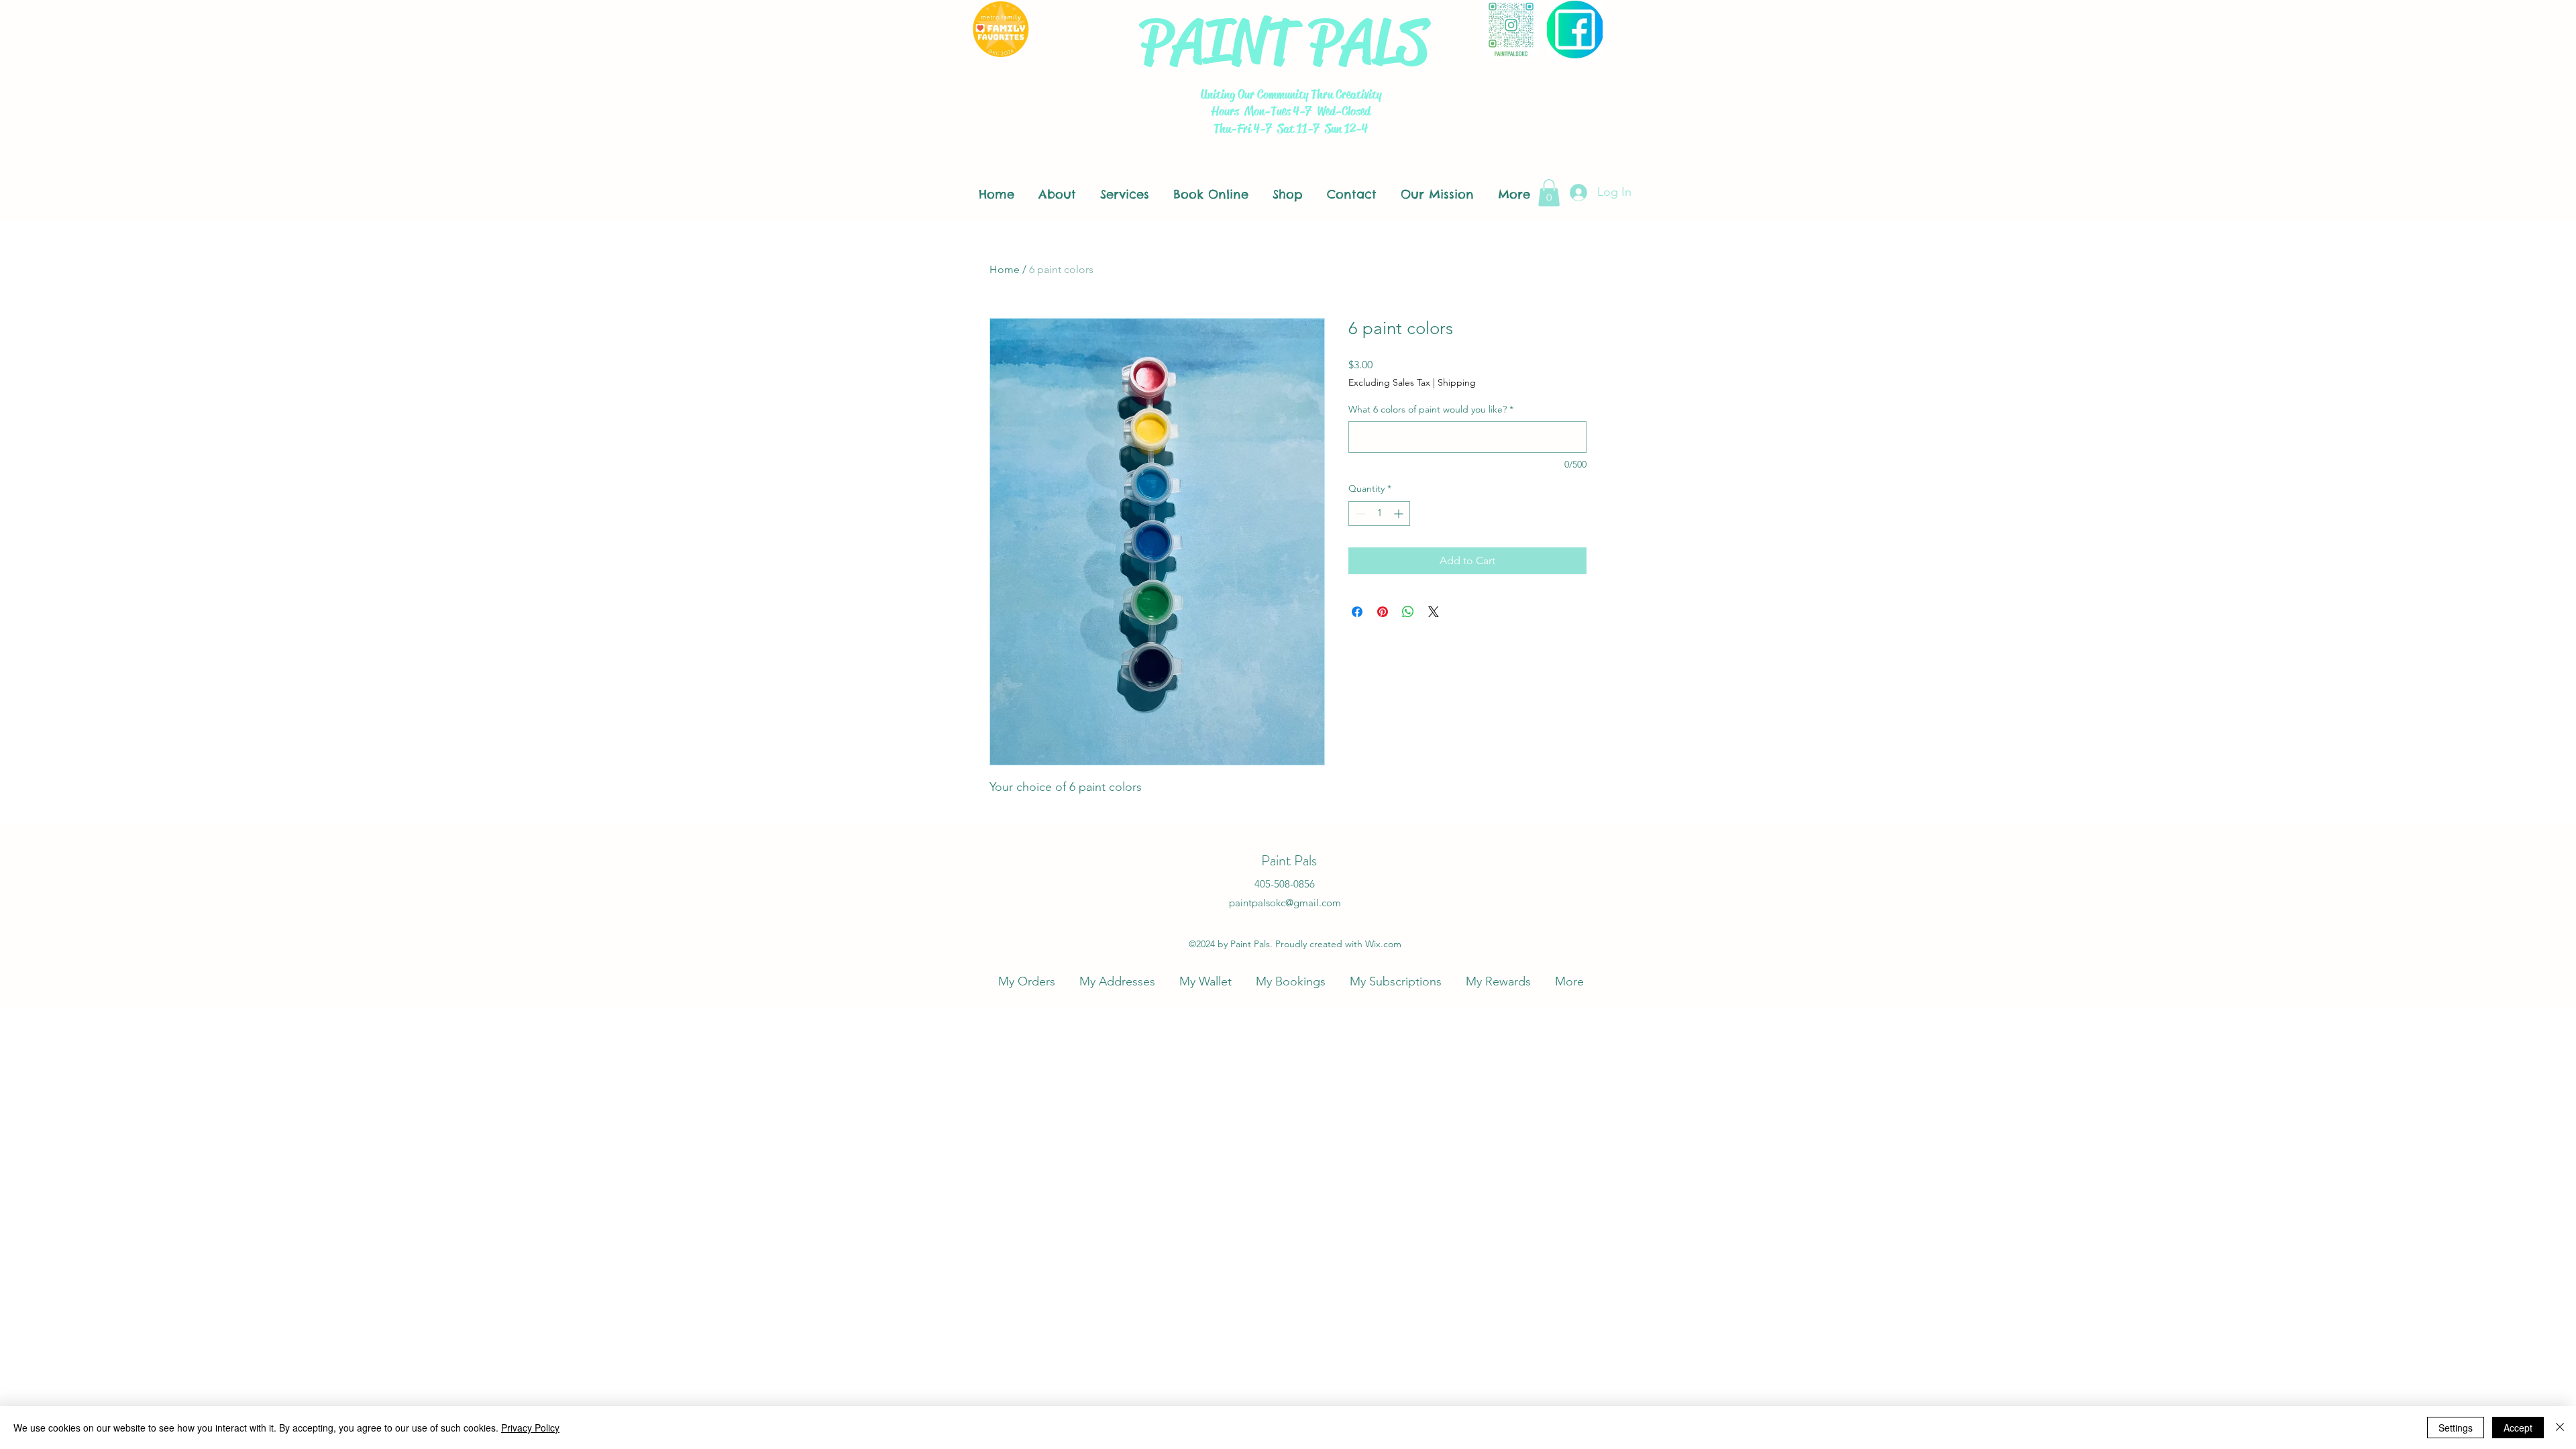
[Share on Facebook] (1357, 612)
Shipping (1457, 382)
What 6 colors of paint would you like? (1431, 409)
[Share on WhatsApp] (1408, 612)
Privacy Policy (530, 1428)
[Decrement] (1359, 514)
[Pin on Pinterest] (1383, 612)
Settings (2456, 1428)
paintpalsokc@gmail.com (1285, 903)
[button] (1549, 193)
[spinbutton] (1379, 514)
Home (1005, 269)
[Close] (2560, 1428)
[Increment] (1400, 514)
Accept (2518, 1428)
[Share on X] (1434, 612)
